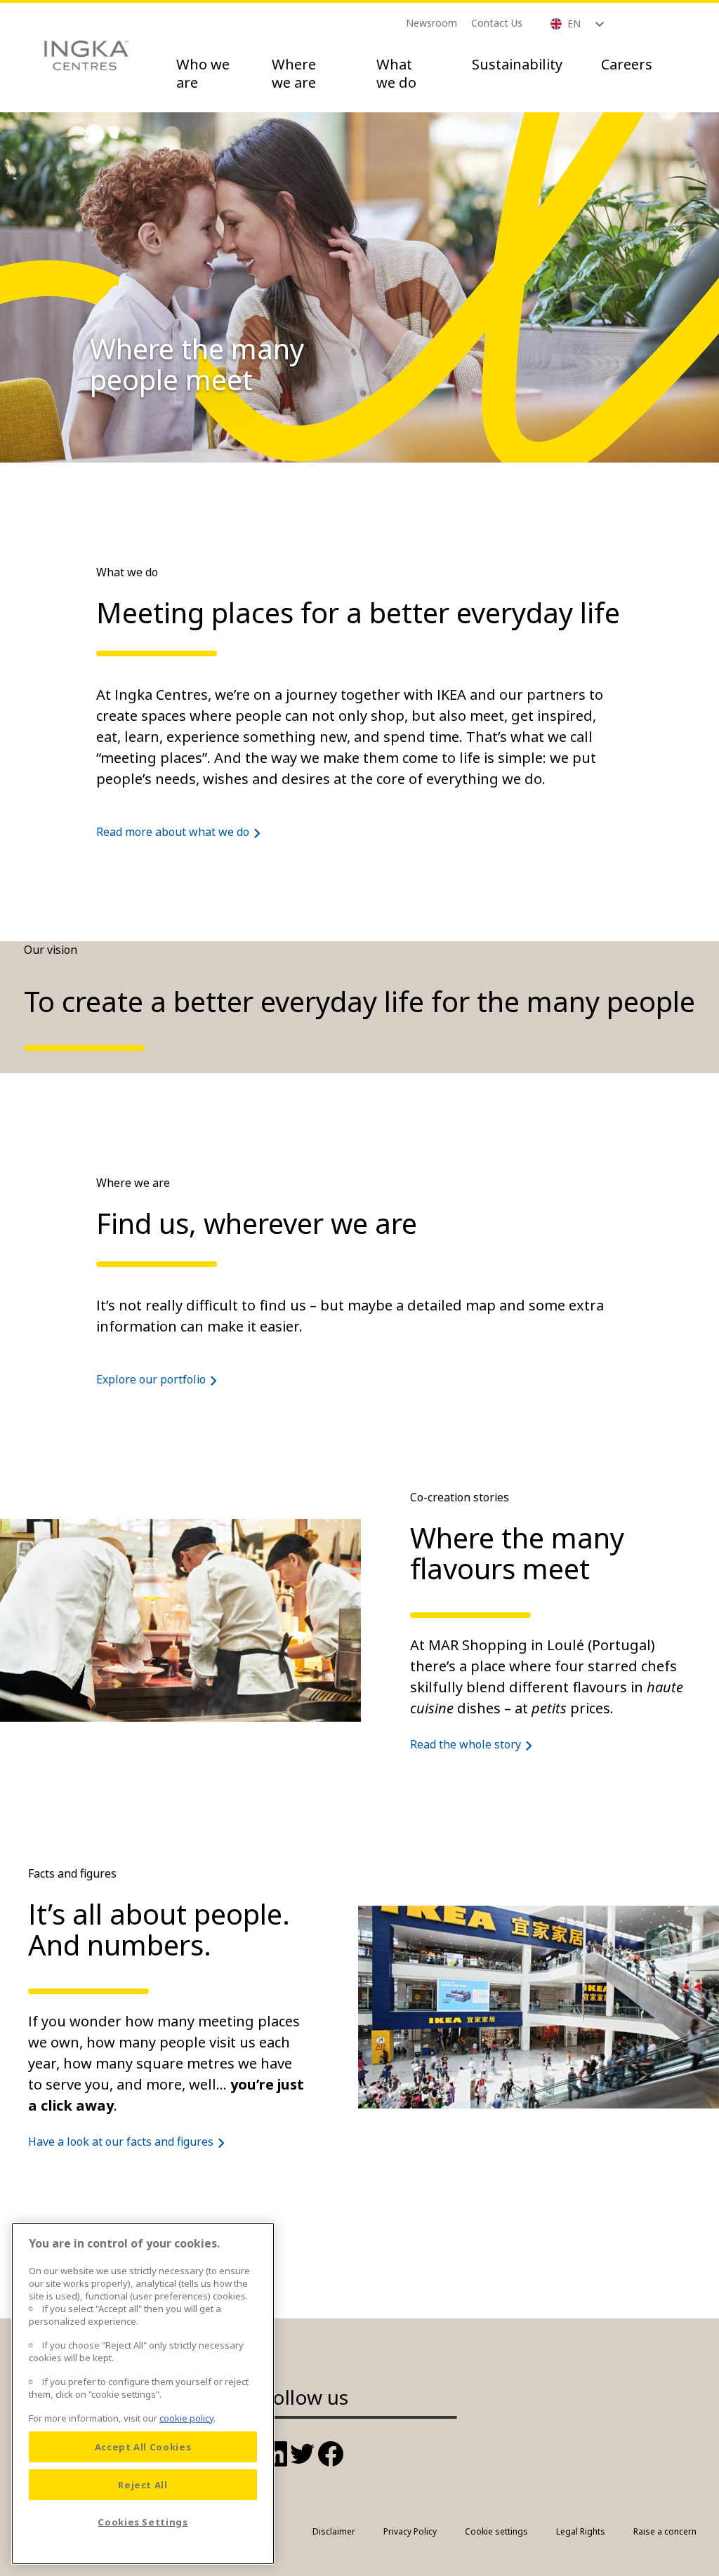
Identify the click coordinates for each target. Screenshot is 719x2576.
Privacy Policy (410, 2531)
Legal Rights (581, 2531)
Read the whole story (466, 1744)
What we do (396, 73)
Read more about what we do (173, 832)
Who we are (203, 73)
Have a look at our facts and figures (121, 2142)
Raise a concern (665, 2531)
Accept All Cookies (143, 2447)
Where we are (294, 73)
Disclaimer (334, 2531)
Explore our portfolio (151, 1379)
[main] (143, 2394)
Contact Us (497, 23)
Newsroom (431, 23)
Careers (627, 64)
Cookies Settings (143, 2522)
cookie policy (186, 2418)
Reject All (143, 2485)
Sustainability (517, 64)
